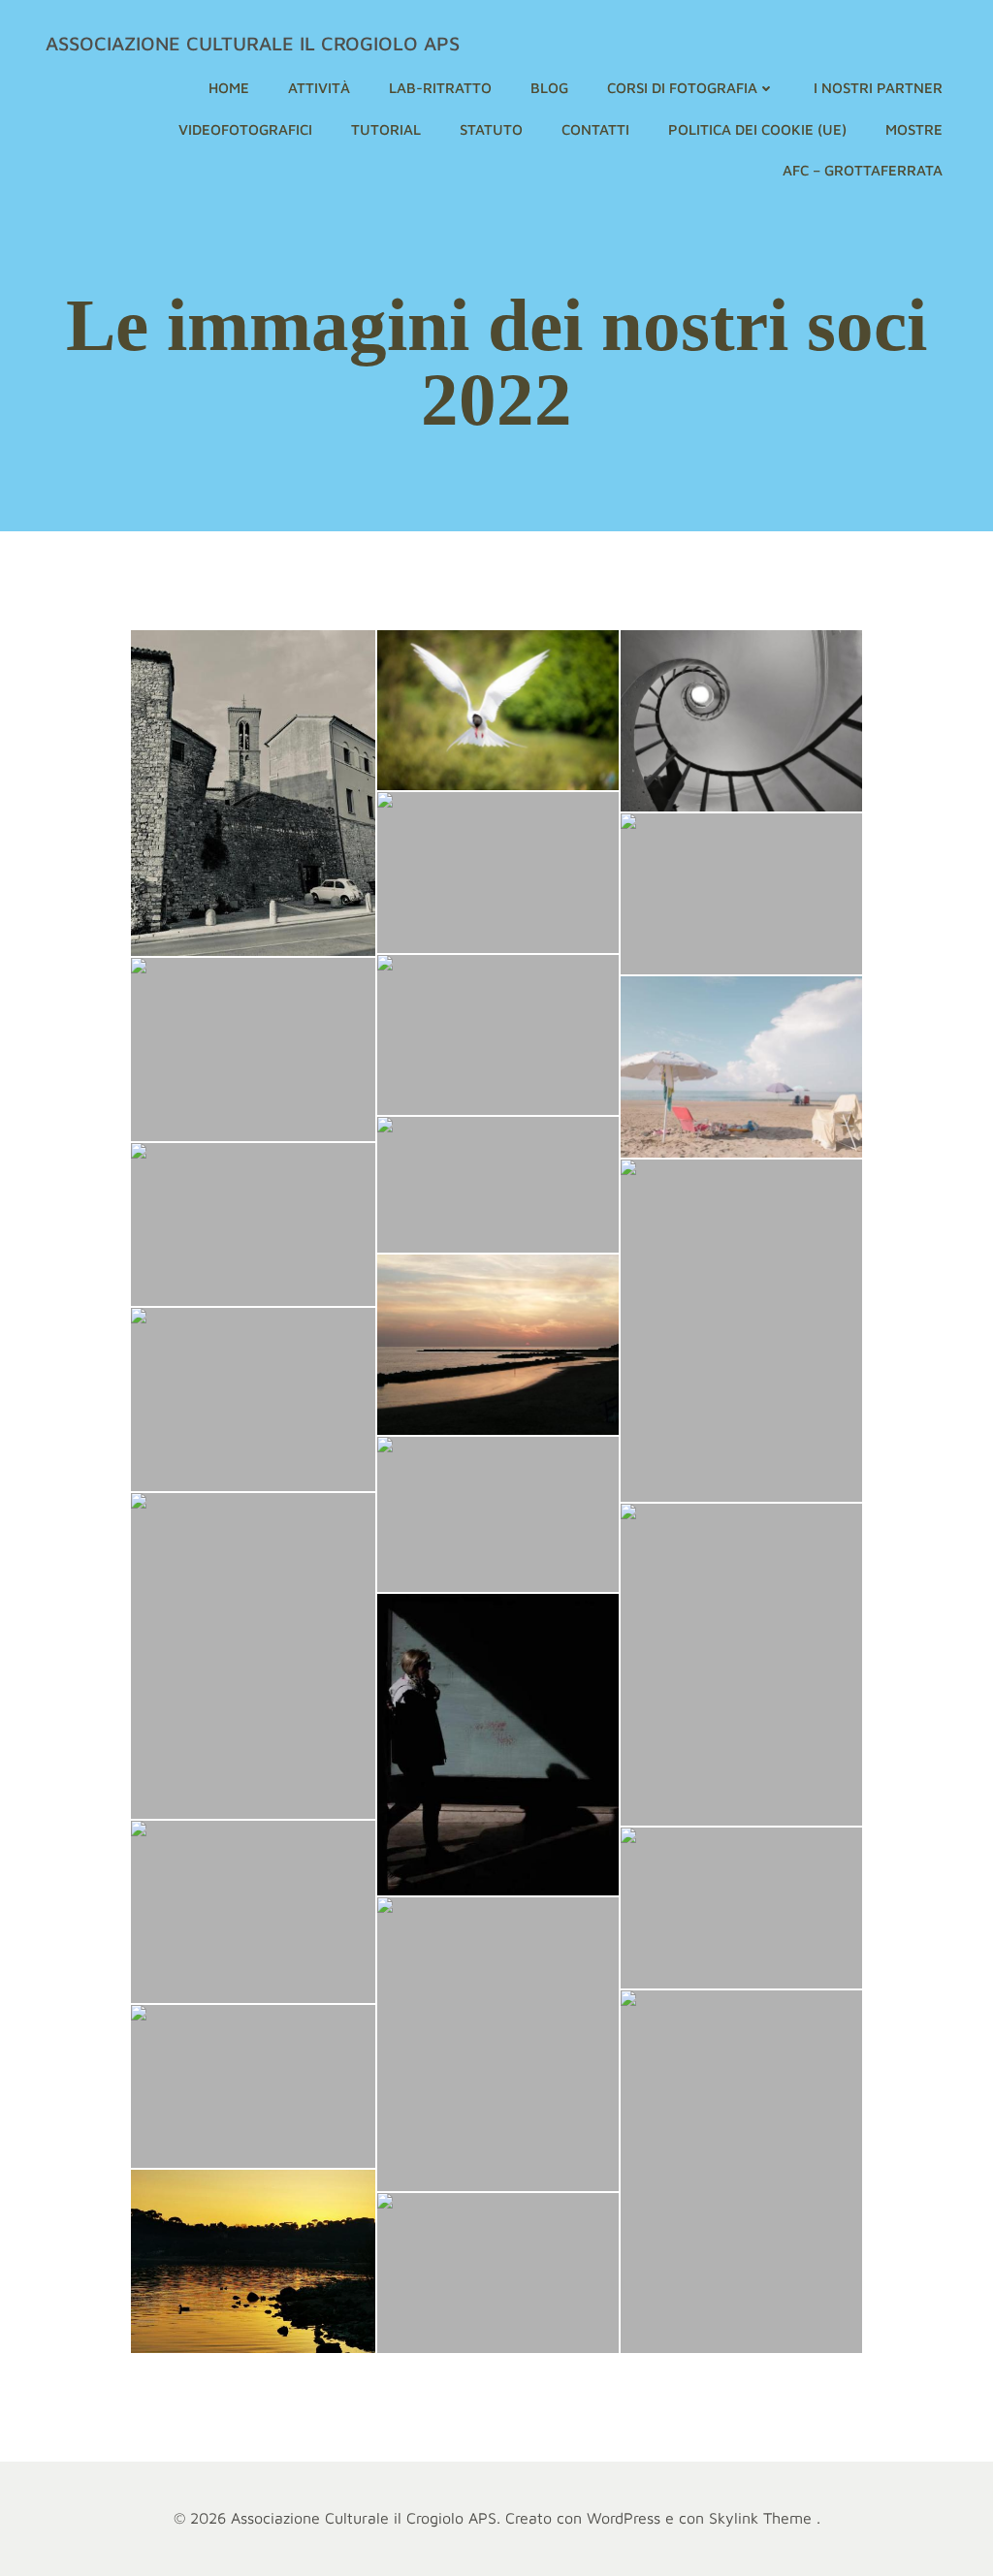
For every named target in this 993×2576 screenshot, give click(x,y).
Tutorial (386, 129)
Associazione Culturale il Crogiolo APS (253, 43)
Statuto (491, 129)
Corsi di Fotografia (682, 88)
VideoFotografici (245, 129)
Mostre (914, 129)
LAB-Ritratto (440, 88)
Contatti (595, 129)
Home (229, 88)
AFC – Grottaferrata (863, 170)
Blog (549, 88)
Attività (319, 88)
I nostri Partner (878, 88)
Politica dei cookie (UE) (757, 129)
